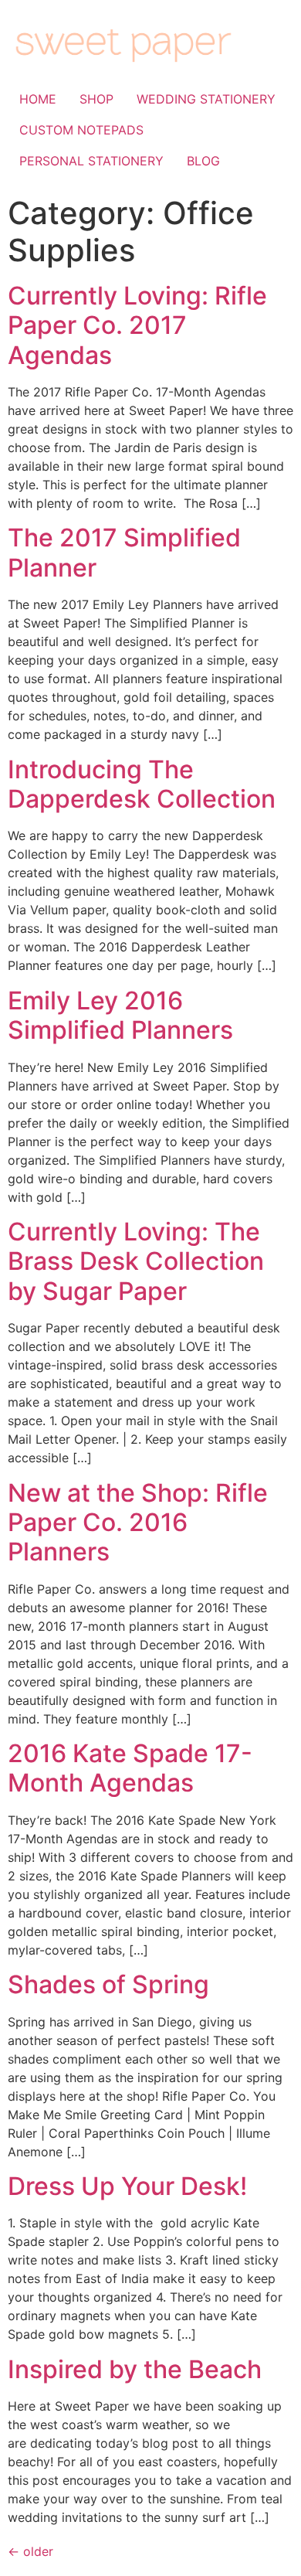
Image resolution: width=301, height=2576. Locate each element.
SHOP (96, 99)
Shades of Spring (108, 1984)
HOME (38, 99)
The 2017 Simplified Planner (124, 552)
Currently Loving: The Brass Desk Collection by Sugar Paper (136, 1261)
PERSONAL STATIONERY (91, 161)
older (30, 2551)
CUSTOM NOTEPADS (81, 130)
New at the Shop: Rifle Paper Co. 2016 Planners (138, 1523)
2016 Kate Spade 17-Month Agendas (130, 1768)
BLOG (203, 161)
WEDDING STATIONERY (206, 99)
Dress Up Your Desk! (127, 2186)
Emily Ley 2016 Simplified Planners (120, 1015)
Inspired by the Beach (135, 2369)
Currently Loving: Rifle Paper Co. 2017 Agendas (137, 325)
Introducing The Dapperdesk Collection (142, 784)
